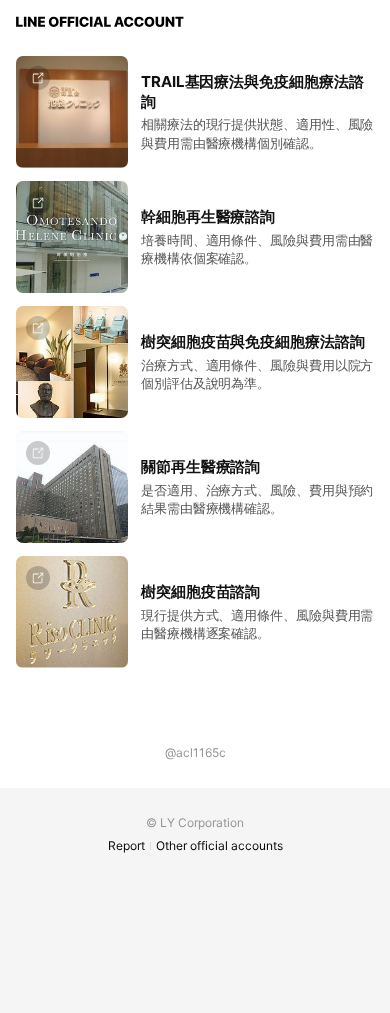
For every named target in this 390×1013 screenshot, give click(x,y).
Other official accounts (219, 845)
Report (126, 845)
